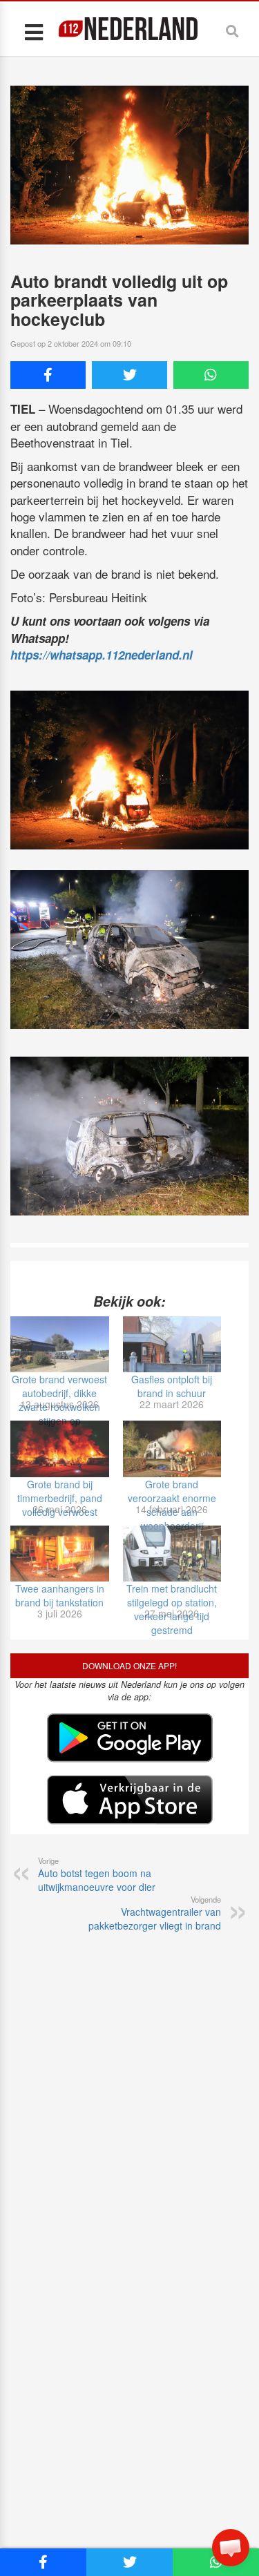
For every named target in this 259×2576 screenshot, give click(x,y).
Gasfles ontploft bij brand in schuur (172, 1386)
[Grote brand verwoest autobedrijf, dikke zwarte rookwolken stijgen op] (60, 1344)
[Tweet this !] (129, 375)
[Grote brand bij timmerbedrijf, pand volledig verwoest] (60, 1449)
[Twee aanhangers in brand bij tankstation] (60, 1554)
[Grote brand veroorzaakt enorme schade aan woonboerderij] (172, 1449)
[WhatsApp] (211, 375)
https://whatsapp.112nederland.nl (102, 655)
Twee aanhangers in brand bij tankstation (60, 1595)
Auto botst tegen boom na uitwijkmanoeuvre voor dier (97, 1874)
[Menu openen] (33, 31)
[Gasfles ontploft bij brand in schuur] (172, 1344)
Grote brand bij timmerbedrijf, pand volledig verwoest (60, 1498)
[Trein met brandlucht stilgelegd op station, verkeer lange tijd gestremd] (172, 1554)
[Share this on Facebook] (48, 375)
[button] (231, 2548)
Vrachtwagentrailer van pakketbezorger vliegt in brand (155, 1913)
